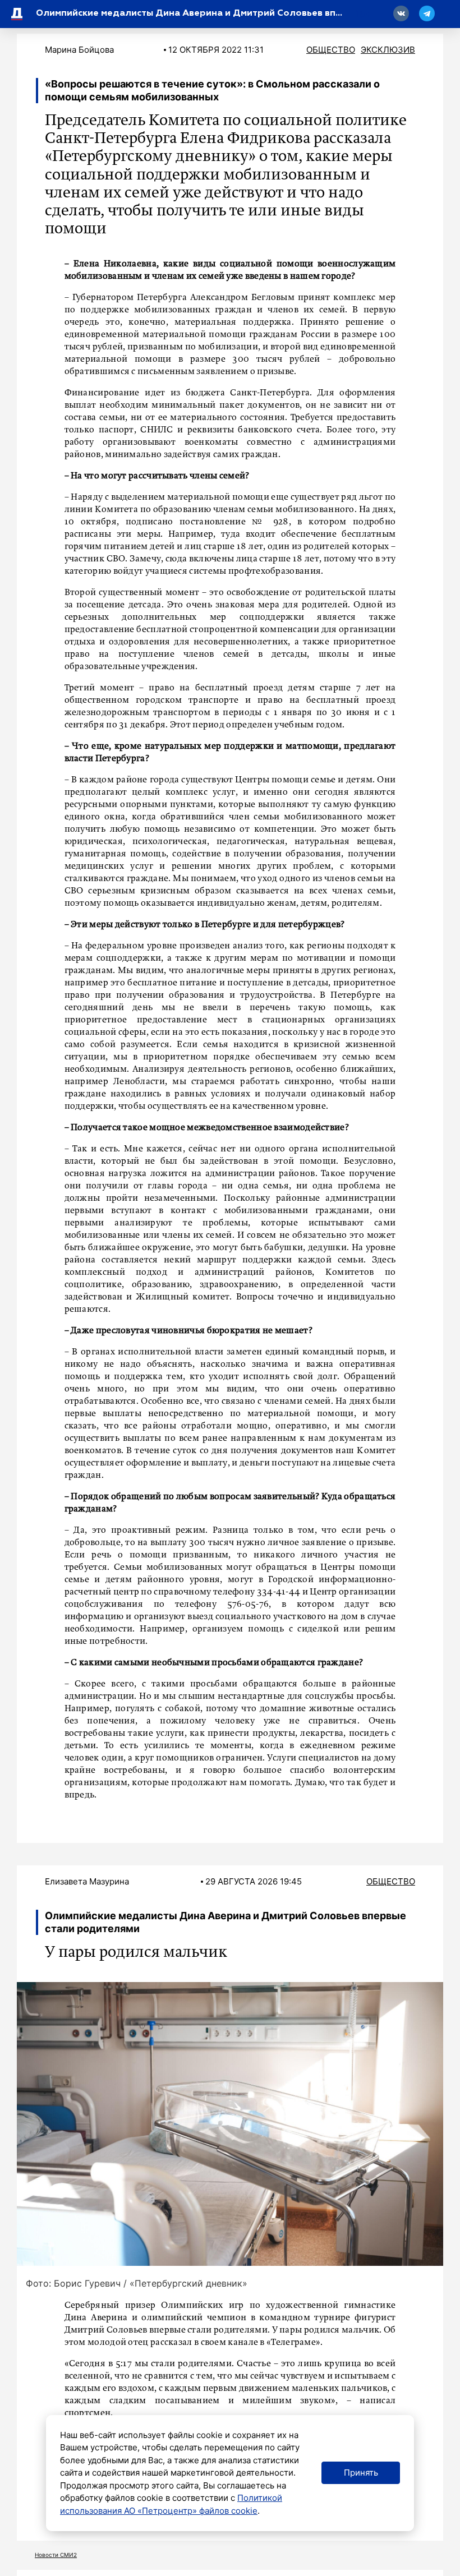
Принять (361, 2473)
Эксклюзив (388, 50)
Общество (331, 50)
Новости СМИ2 (56, 2555)
